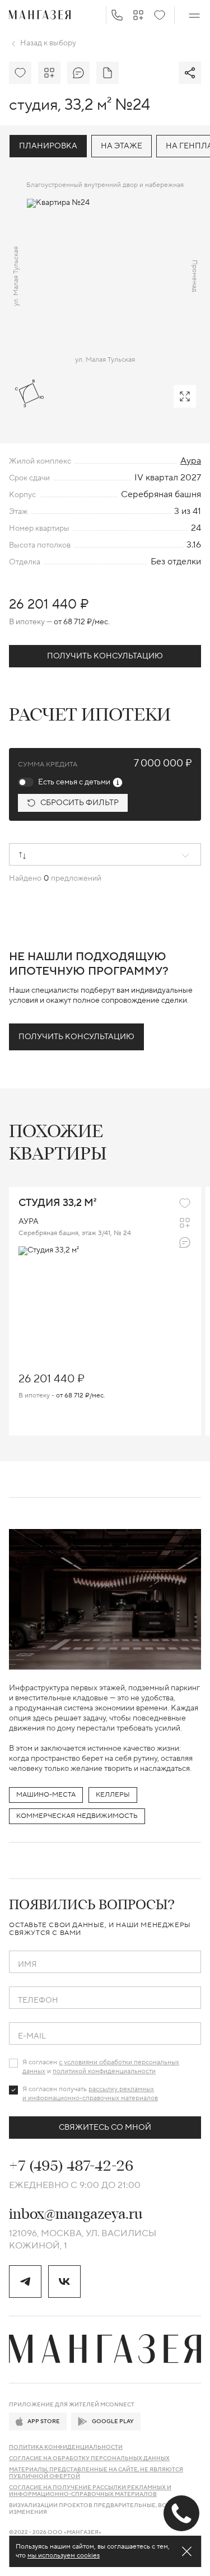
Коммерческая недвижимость (77, 1816)
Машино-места (46, 1795)
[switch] (26, 782)
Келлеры (113, 1795)
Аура (191, 461)
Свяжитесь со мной (105, 2128)
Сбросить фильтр (80, 803)
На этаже (122, 146)
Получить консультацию (105, 656)
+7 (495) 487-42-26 (71, 2166)
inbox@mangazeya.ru (76, 2214)
